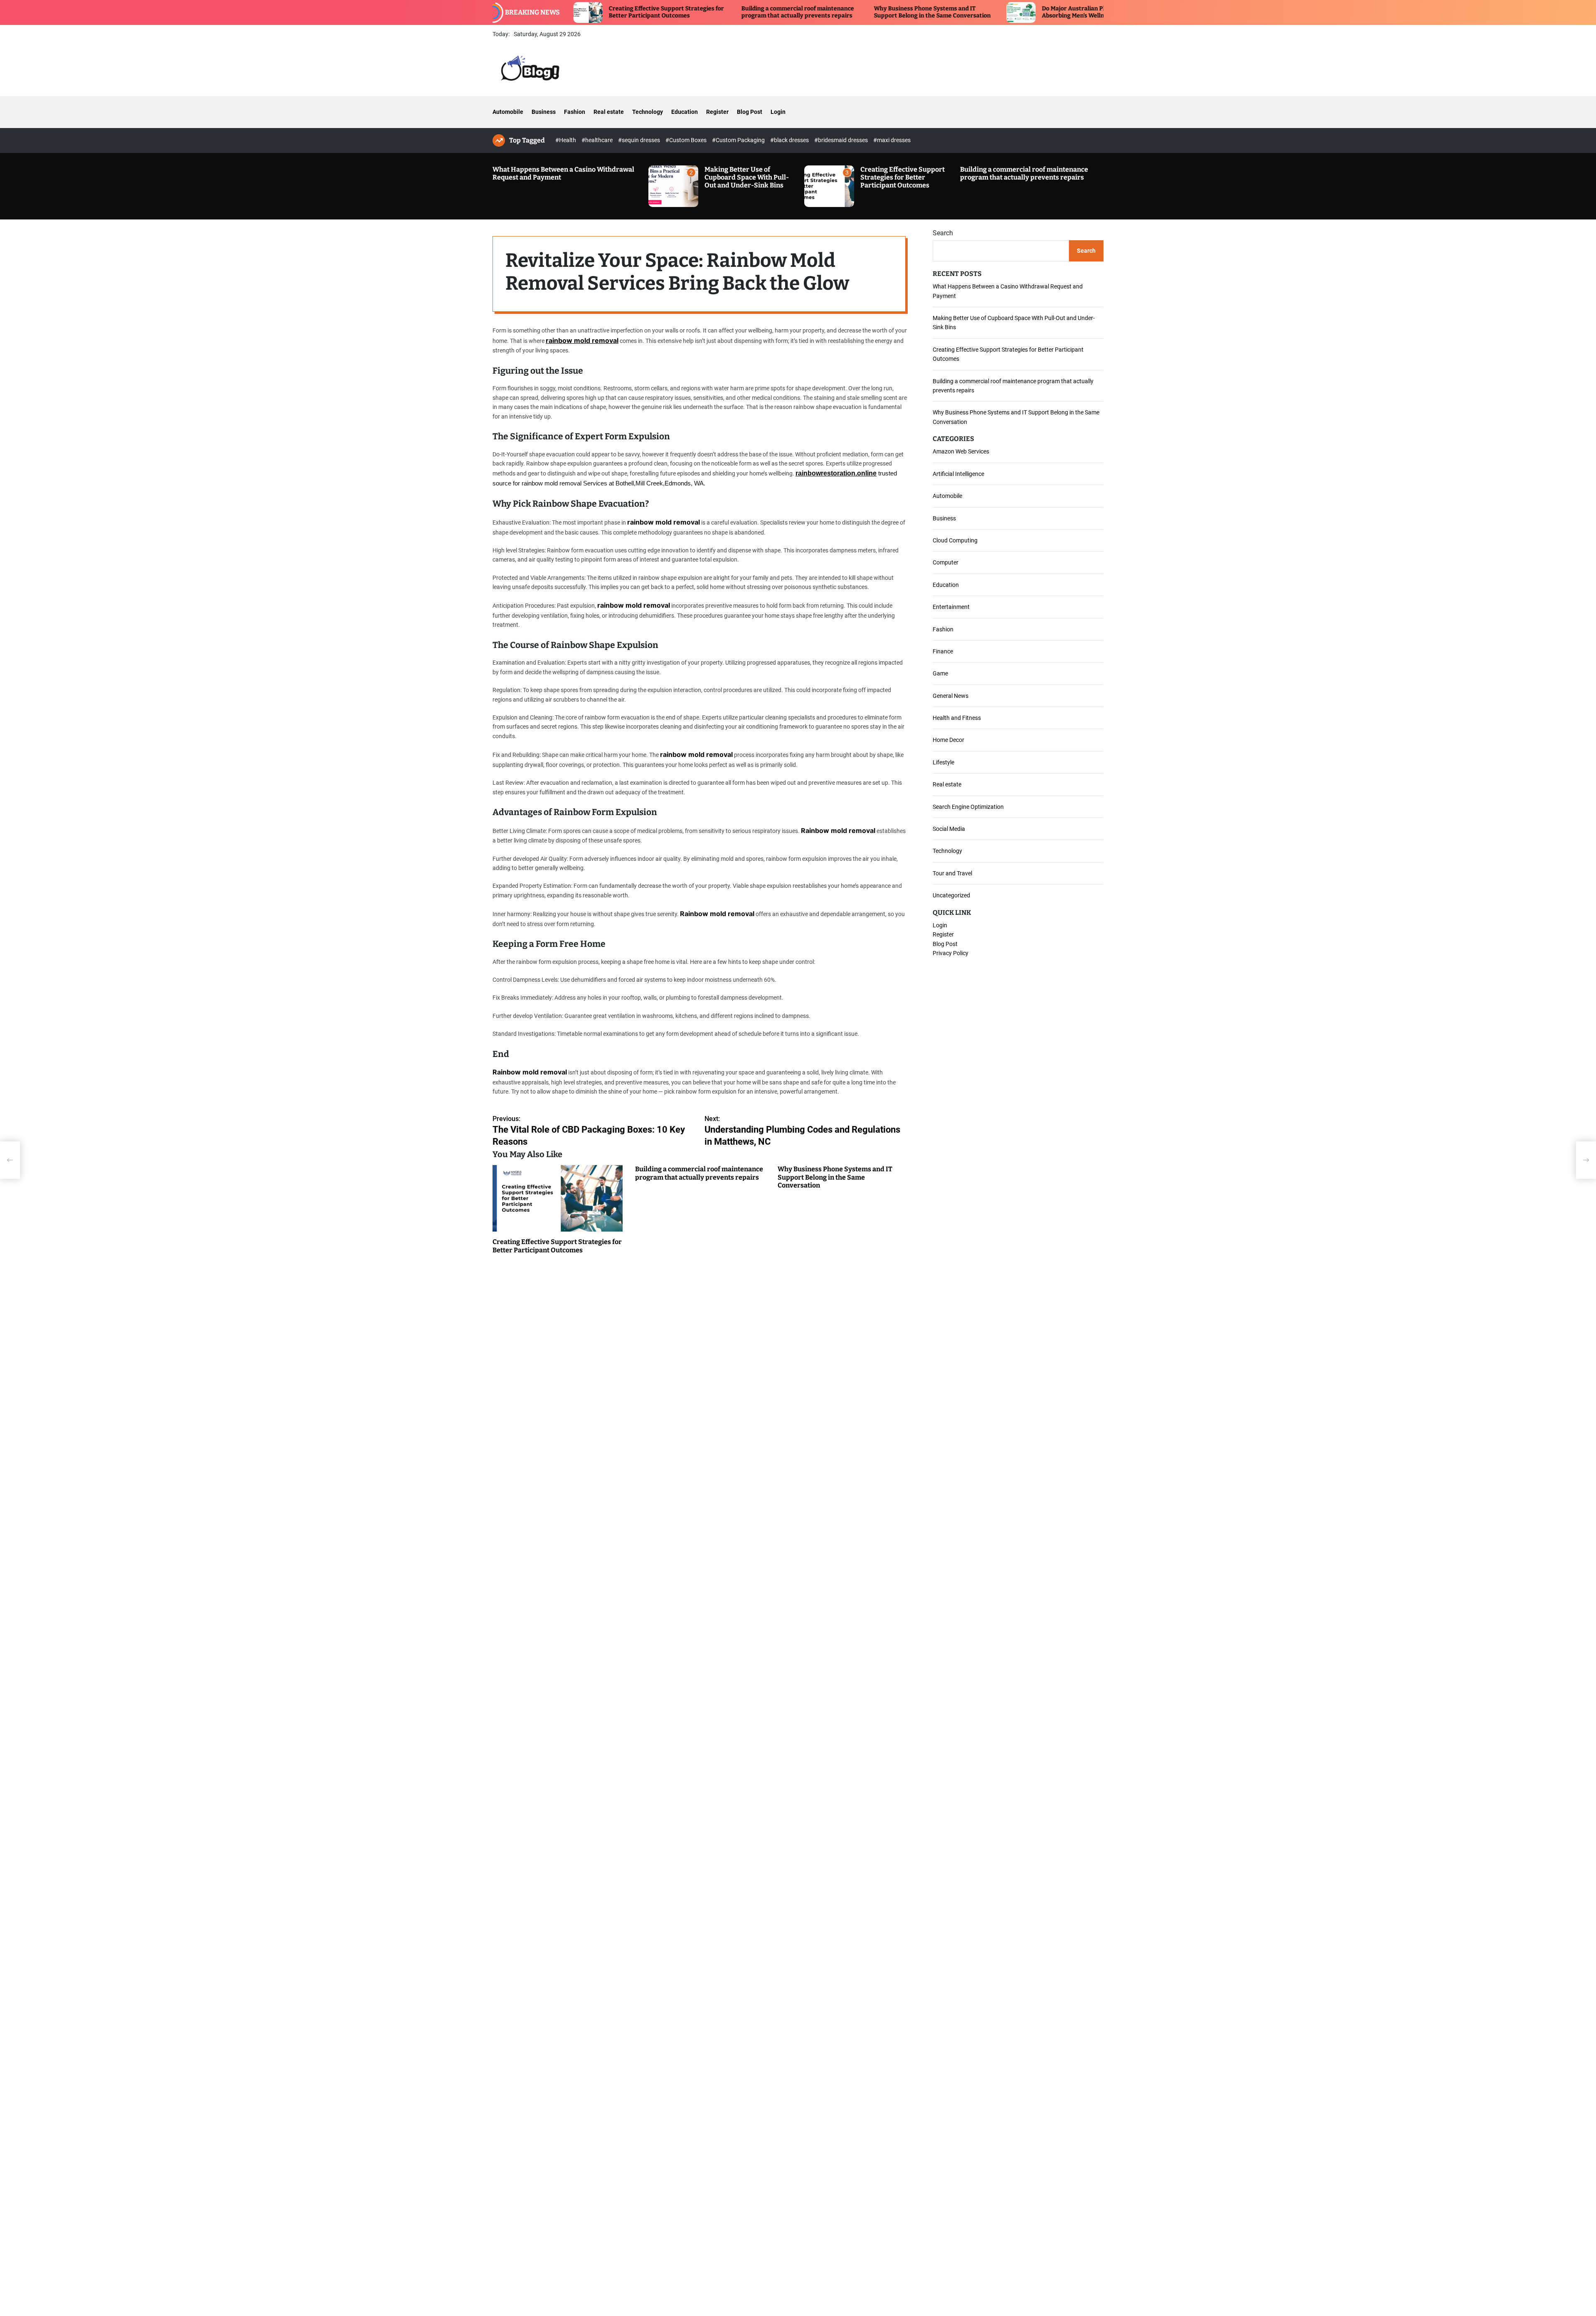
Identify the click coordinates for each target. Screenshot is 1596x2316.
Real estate (609, 112)
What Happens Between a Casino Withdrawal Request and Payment (563, 173)
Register (717, 112)
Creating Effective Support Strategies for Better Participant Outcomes (903, 177)
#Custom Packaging (739, 140)
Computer (946, 562)
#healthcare (598, 140)
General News (951, 696)
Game (940, 673)
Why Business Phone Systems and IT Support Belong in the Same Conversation (803, 12)
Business (544, 112)
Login (778, 112)
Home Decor (948, 740)
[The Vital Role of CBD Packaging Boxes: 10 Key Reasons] (10, 1160)
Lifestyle (943, 762)
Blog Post (750, 112)
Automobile (508, 112)
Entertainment (951, 607)
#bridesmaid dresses (842, 140)
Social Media (949, 829)
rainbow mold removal (582, 340)
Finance (943, 651)
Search (943, 233)
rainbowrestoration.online (836, 473)
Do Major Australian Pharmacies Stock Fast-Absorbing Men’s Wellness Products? (974, 12)
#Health (566, 140)
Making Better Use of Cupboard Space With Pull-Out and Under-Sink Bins (747, 177)
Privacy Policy (951, 953)
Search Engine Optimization (968, 807)
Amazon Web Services (961, 451)
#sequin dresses (640, 140)
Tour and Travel (952, 873)
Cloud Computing (955, 540)
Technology (648, 112)
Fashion (575, 112)
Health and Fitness (957, 718)
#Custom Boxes (687, 140)
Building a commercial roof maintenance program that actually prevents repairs (668, 12)
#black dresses (790, 140)
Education (685, 112)
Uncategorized (951, 895)
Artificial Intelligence (958, 474)
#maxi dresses (892, 140)
